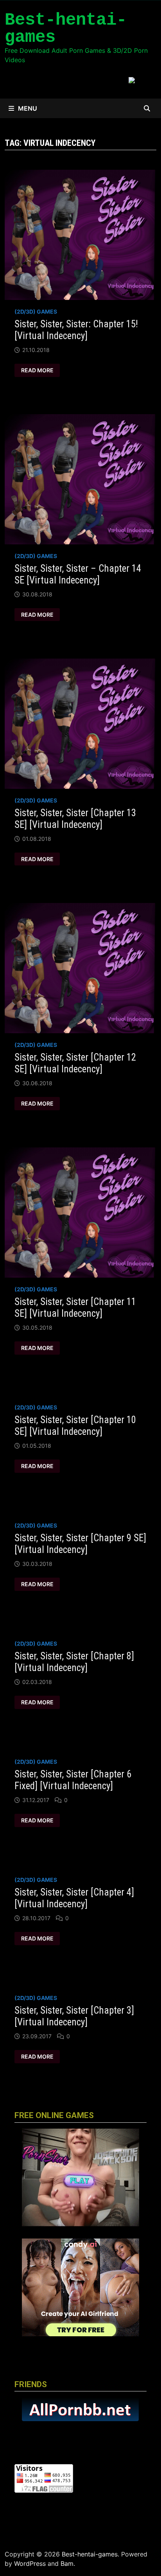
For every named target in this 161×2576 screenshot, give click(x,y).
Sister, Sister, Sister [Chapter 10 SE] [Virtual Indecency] (75, 1426)
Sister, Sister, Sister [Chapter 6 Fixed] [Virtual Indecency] (73, 1780)
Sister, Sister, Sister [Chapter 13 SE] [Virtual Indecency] (75, 819)
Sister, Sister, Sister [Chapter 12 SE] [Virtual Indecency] (75, 1063)
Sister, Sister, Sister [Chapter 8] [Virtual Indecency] (74, 1662)
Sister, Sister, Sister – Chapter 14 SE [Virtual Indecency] (78, 574)
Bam (67, 2563)
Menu (28, 108)
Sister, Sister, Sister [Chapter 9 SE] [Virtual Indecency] (80, 1544)
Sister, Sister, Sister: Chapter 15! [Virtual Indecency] (76, 330)
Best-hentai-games (66, 29)
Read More (38, 370)
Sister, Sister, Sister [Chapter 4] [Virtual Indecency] (74, 1898)
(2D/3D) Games (36, 311)
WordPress (30, 2563)
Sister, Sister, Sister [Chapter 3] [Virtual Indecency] (74, 2016)
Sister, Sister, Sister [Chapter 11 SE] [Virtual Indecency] (75, 1308)
